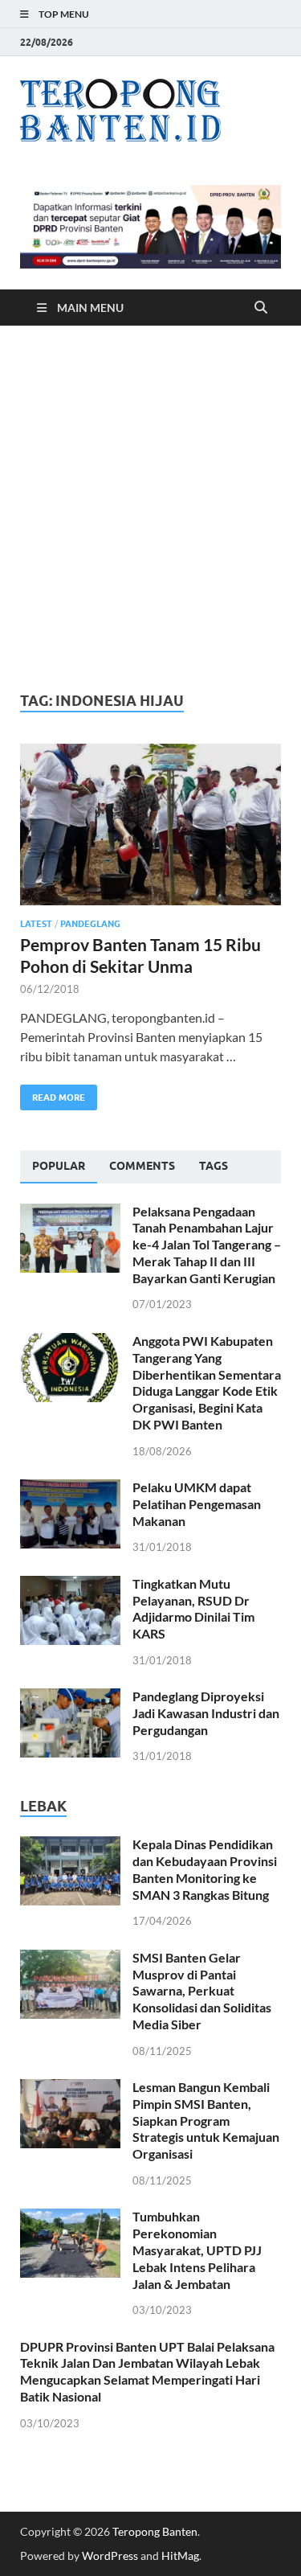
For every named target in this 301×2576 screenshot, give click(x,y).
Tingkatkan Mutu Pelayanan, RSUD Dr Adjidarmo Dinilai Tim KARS (193, 1608)
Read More (53, 1094)
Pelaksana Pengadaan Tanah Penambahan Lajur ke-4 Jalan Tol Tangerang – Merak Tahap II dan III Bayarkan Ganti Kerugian (207, 1245)
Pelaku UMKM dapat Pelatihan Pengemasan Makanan (197, 1504)
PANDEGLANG (90, 924)
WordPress (110, 2555)
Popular (59, 1166)
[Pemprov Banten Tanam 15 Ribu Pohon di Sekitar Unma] (150, 824)
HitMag (180, 2555)
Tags (214, 1166)
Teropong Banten (155, 2531)
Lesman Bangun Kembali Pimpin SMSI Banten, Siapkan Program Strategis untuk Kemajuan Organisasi (206, 2120)
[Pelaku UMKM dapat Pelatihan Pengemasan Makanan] (70, 1489)
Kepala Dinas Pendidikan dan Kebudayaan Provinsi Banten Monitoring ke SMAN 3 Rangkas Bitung (205, 1869)
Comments (142, 1166)
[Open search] (261, 308)
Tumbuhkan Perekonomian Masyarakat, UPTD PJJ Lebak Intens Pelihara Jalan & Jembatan (197, 2250)
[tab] (59, 1167)
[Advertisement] (150, 509)
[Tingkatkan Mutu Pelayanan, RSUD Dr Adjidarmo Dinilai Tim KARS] (70, 1585)
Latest (36, 924)
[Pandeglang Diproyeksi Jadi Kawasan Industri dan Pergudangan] (70, 1698)
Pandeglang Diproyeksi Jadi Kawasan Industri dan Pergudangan (206, 1713)
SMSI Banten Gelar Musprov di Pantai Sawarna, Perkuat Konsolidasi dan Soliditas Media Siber (202, 1991)
